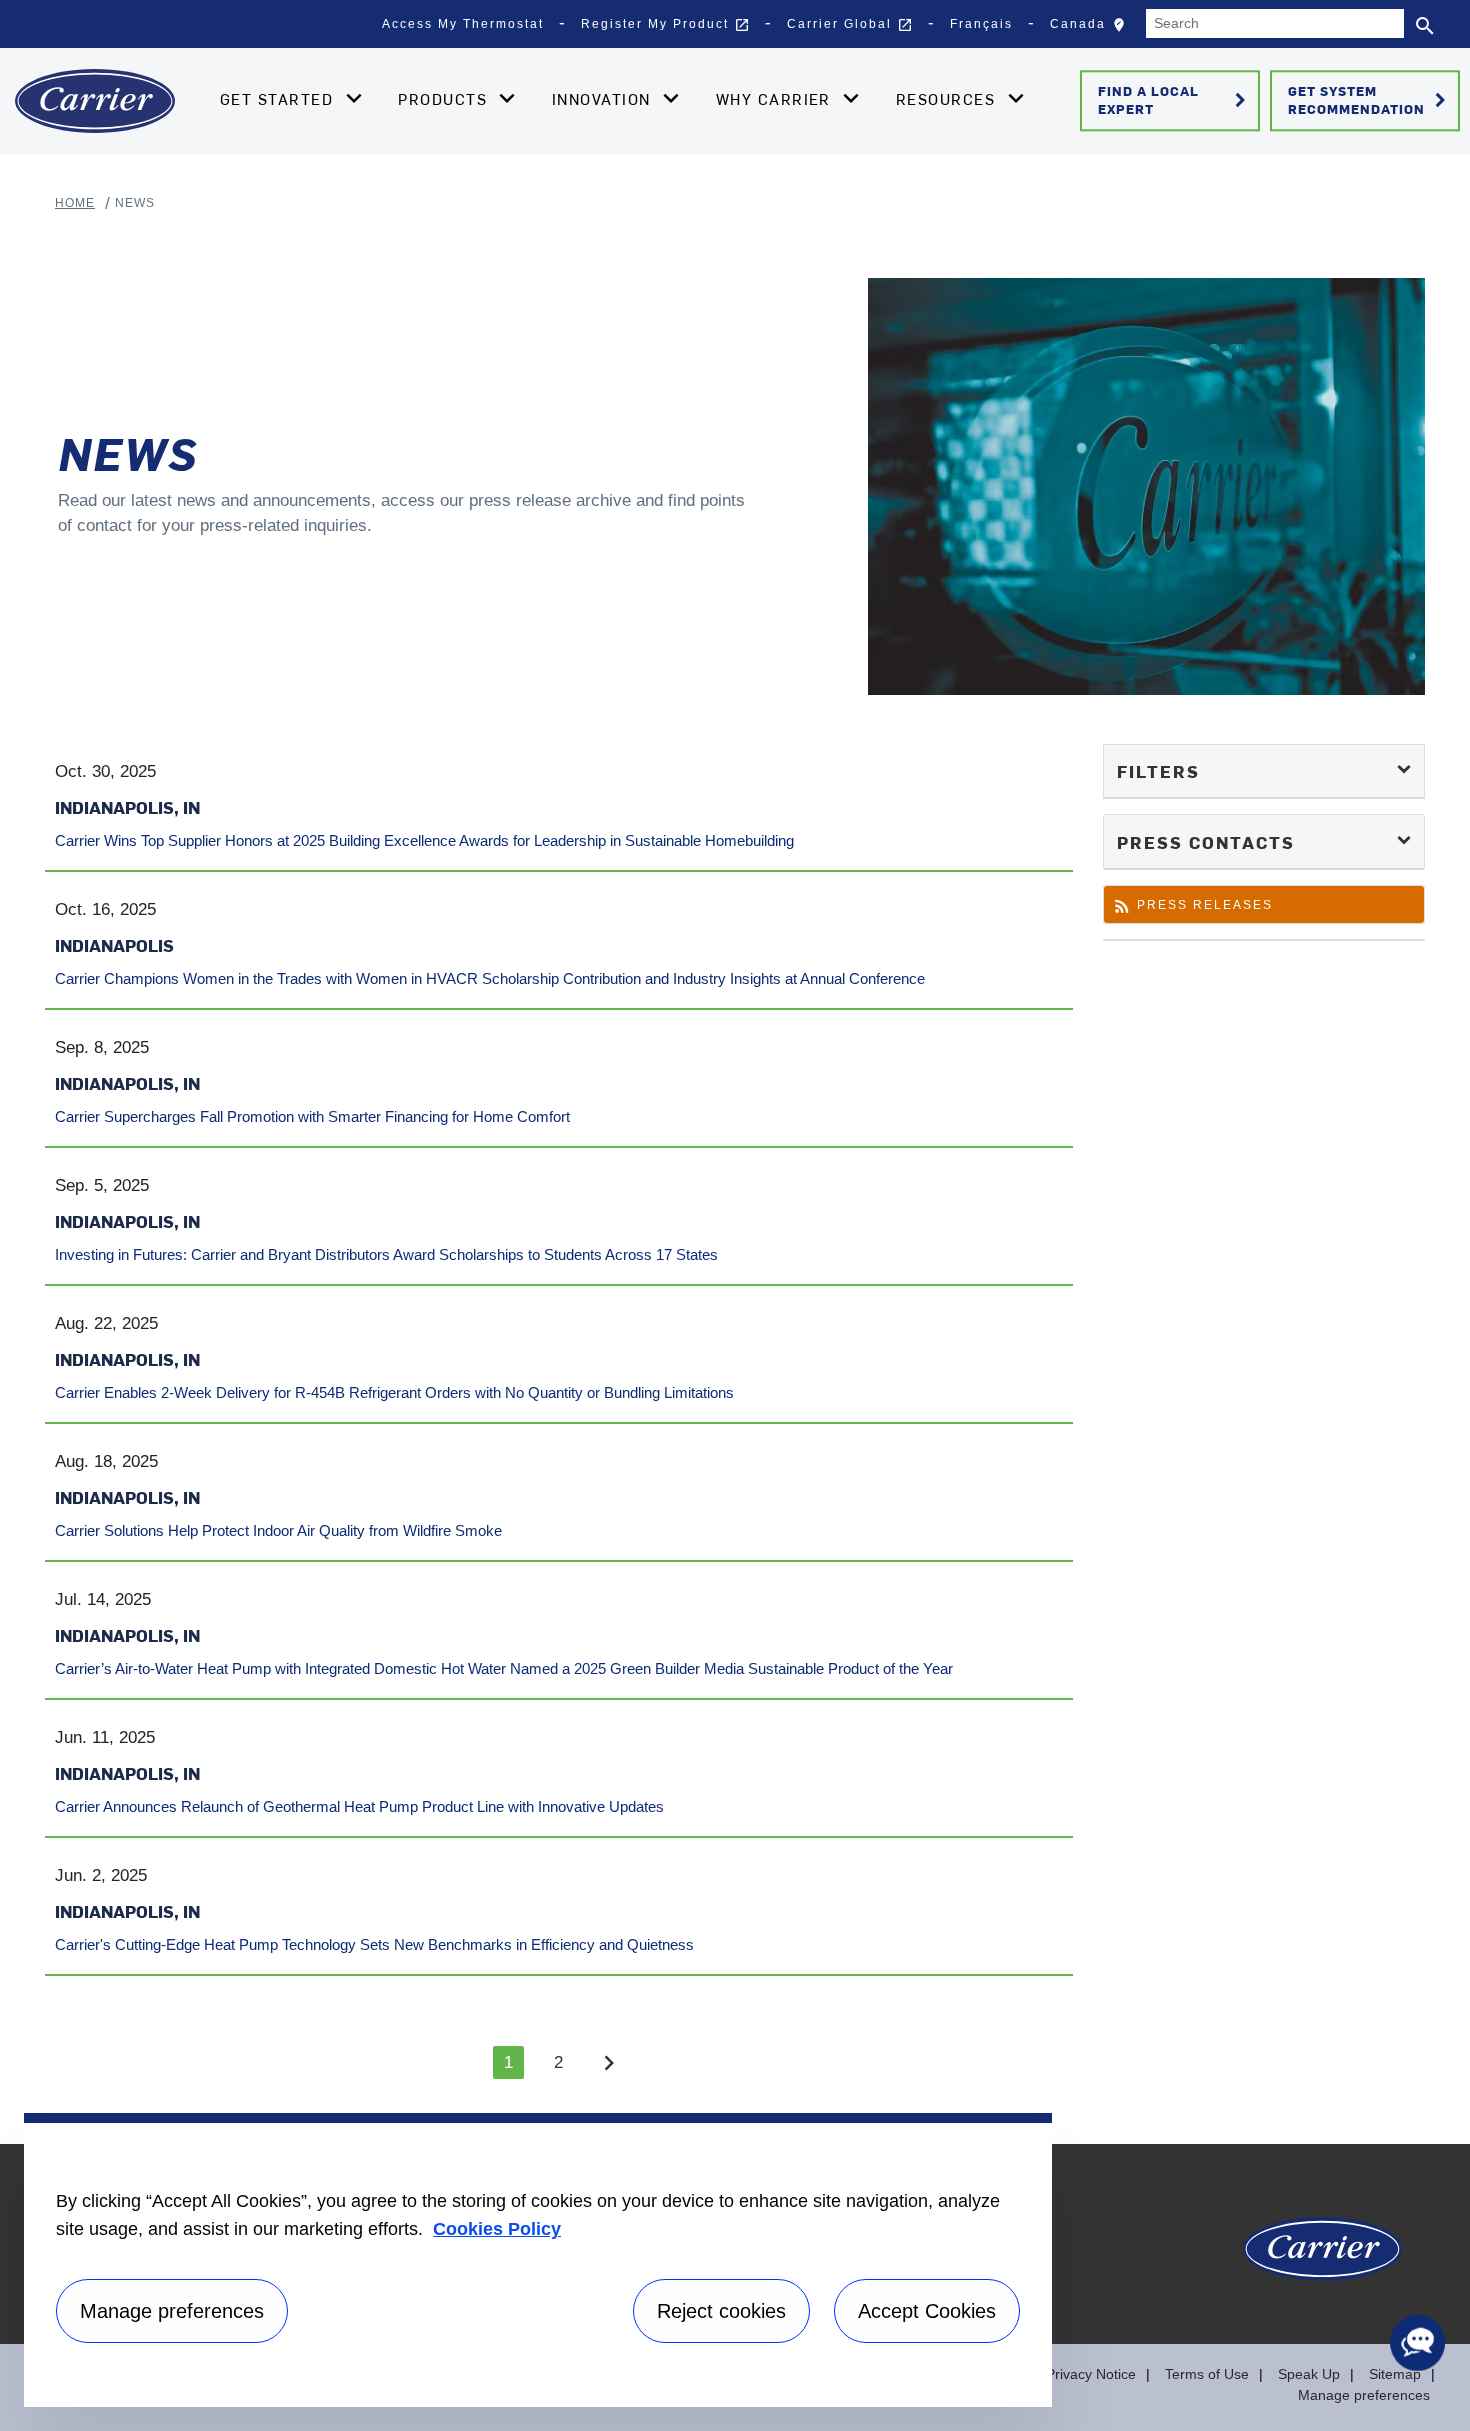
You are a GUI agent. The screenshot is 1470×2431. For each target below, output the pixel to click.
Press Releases (1192, 910)
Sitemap (1395, 2374)
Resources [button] (948, 99)
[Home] (95, 101)
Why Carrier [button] (776, 99)
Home (75, 203)
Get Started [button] (279, 99)
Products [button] (445, 99)
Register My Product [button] (665, 25)
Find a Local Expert (1175, 100)
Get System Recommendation (1370, 100)
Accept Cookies (927, 2311)
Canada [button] (1092, 29)
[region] (538, 2260)
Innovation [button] (604, 99)
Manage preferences (1364, 2395)
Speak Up (1309, 2374)
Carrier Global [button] (850, 25)
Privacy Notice (1091, 2374)
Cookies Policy (497, 2229)
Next (609, 2062)
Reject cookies (721, 2311)
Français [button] (981, 24)
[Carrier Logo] (1322, 2259)
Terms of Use (1207, 2374)
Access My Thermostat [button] (463, 24)
